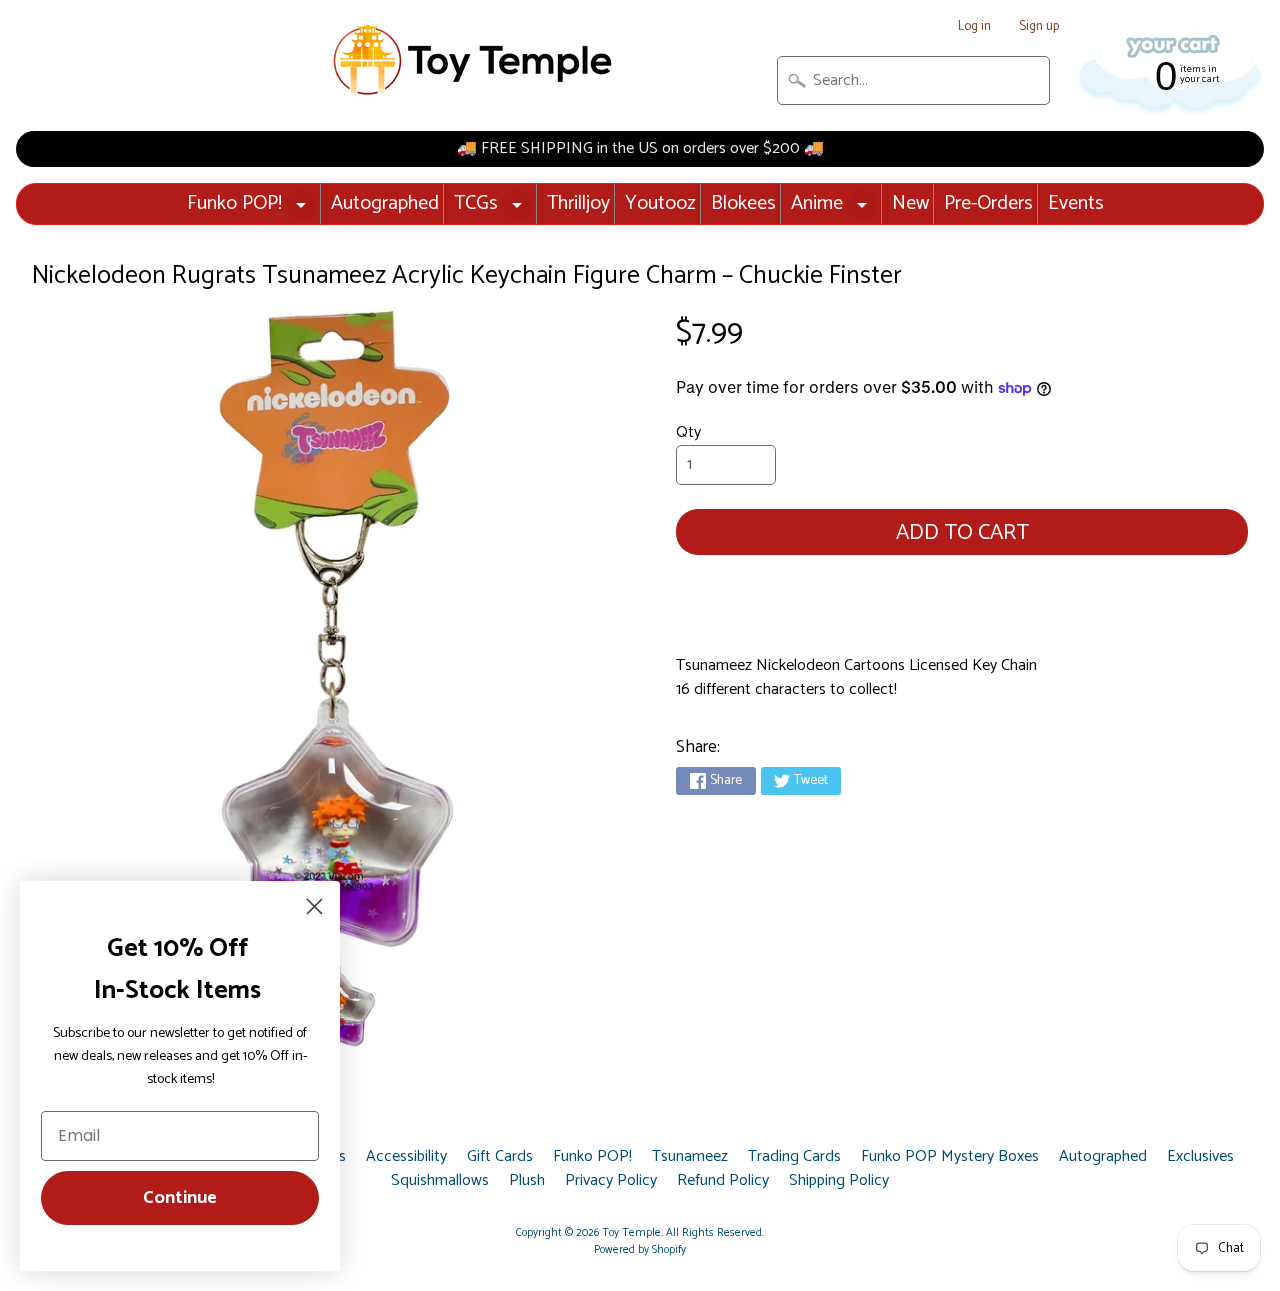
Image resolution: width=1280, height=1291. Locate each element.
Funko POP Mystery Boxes (950, 1157)
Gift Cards (500, 1157)
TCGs (476, 203)
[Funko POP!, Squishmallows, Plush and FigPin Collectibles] (475, 60)
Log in (974, 27)
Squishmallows (440, 1181)
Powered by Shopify (640, 1250)
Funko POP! (234, 203)
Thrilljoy (578, 203)
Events (1076, 203)
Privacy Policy (611, 1181)
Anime (817, 203)
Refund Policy (723, 1181)
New (910, 203)
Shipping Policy (839, 1181)
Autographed (385, 203)
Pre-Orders (988, 203)
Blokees (743, 203)
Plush (527, 1181)
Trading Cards (794, 1157)
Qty (688, 432)
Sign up (1039, 27)
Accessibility (406, 1157)
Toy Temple (631, 1233)
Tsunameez (690, 1157)
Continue (180, 1198)
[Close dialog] (314, 906)
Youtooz (660, 203)
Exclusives (1200, 1157)
